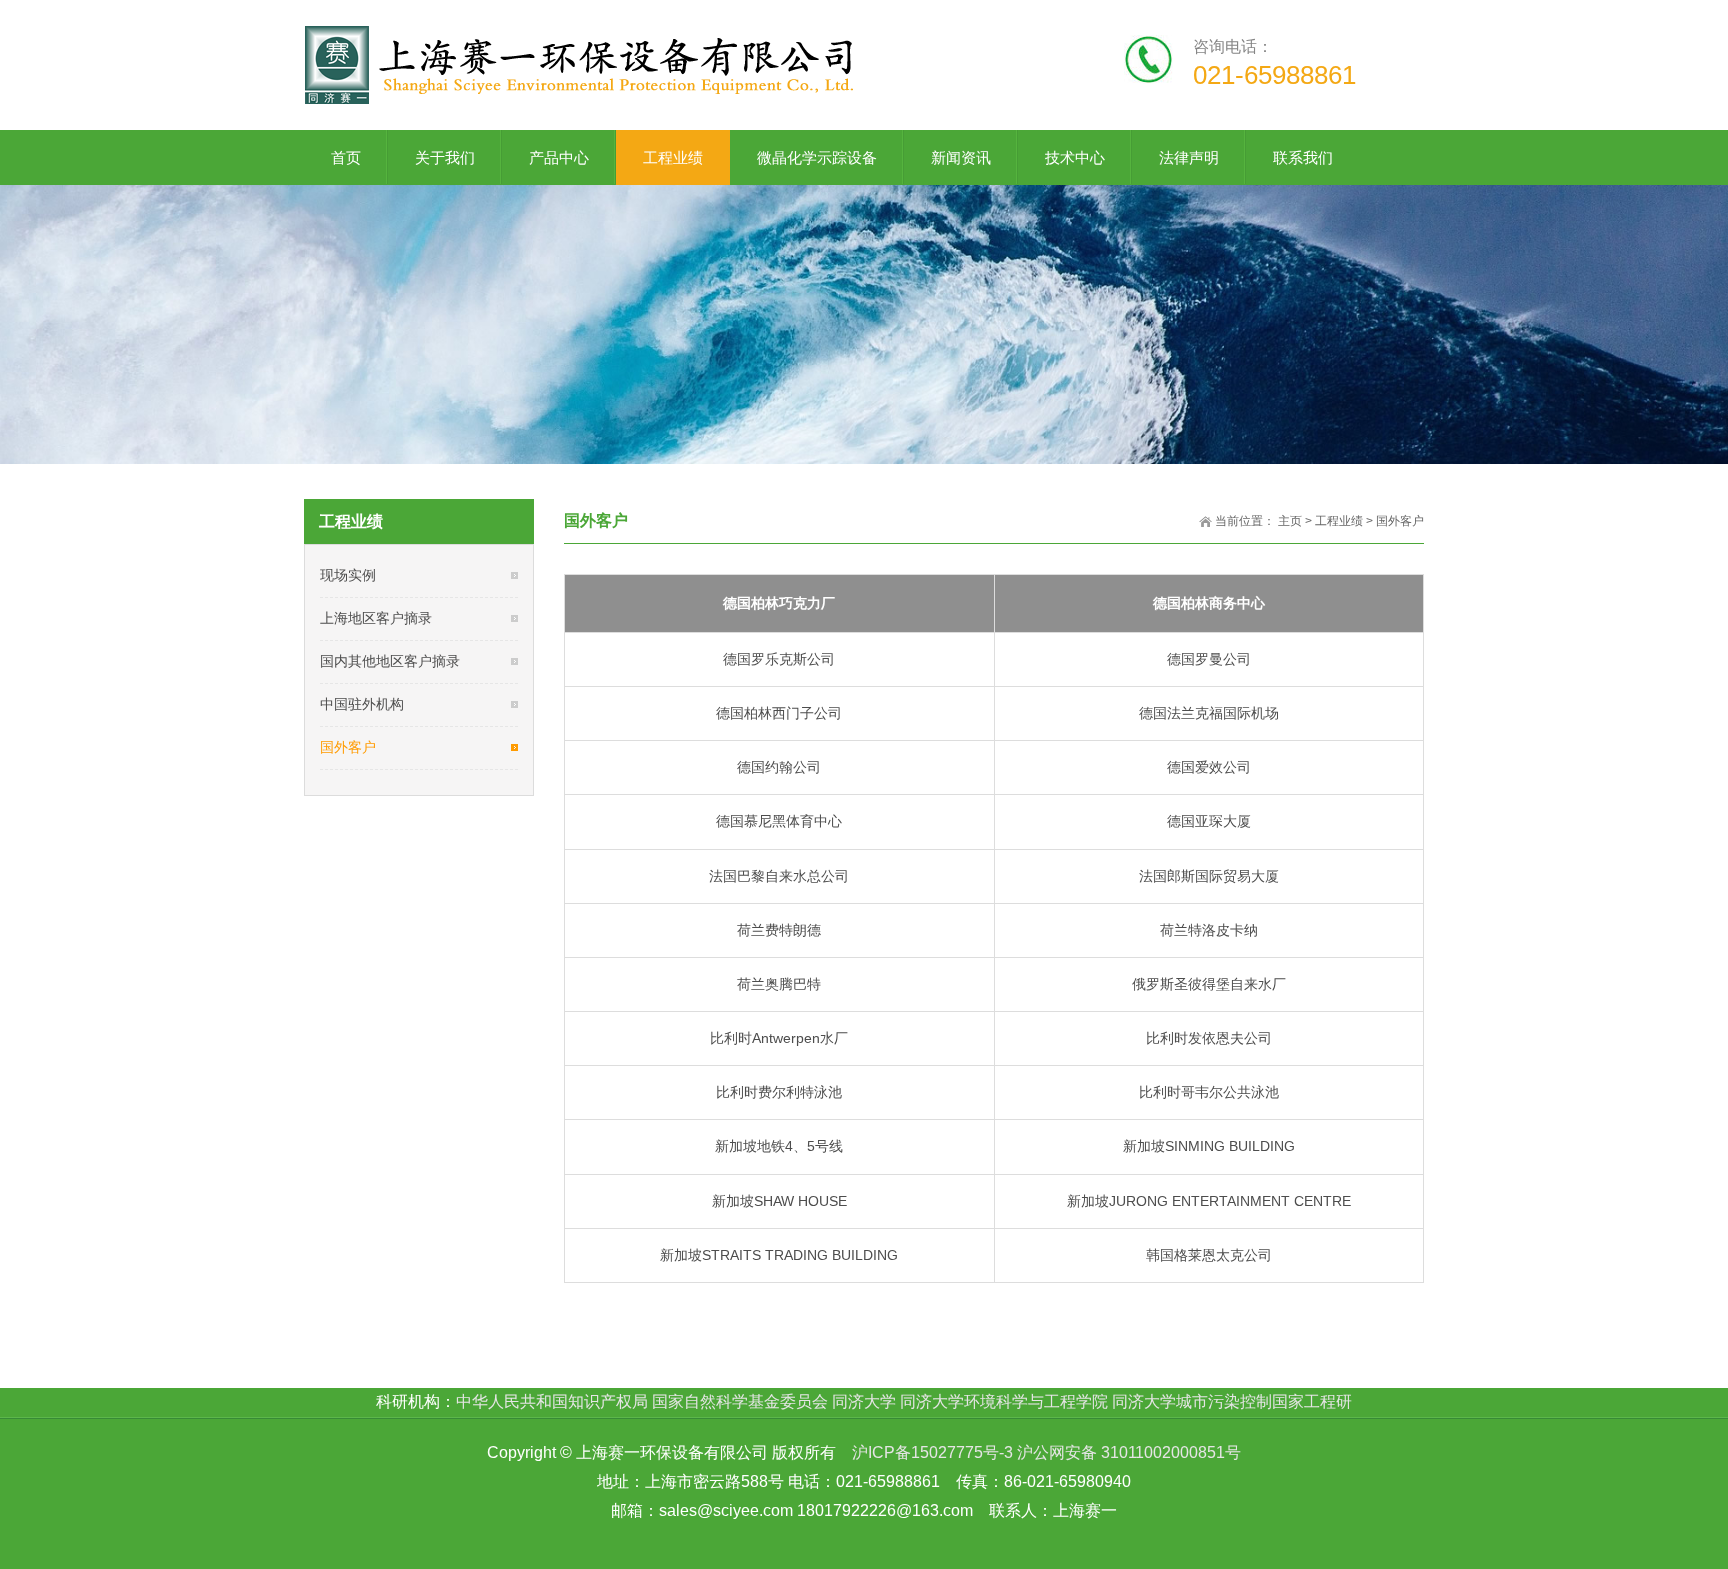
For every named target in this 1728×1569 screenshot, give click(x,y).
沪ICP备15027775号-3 (932, 1452)
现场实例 (348, 575)
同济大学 (864, 1401)
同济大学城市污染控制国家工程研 (1232, 1401)
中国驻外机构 (362, 704)
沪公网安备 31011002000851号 (1129, 1452)
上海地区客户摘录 (376, 618)
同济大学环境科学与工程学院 (1004, 1401)
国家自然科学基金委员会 (740, 1401)
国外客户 (1400, 521)
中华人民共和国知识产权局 (552, 1401)
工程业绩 (1339, 521)
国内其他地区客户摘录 (390, 661)
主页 (1290, 521)
